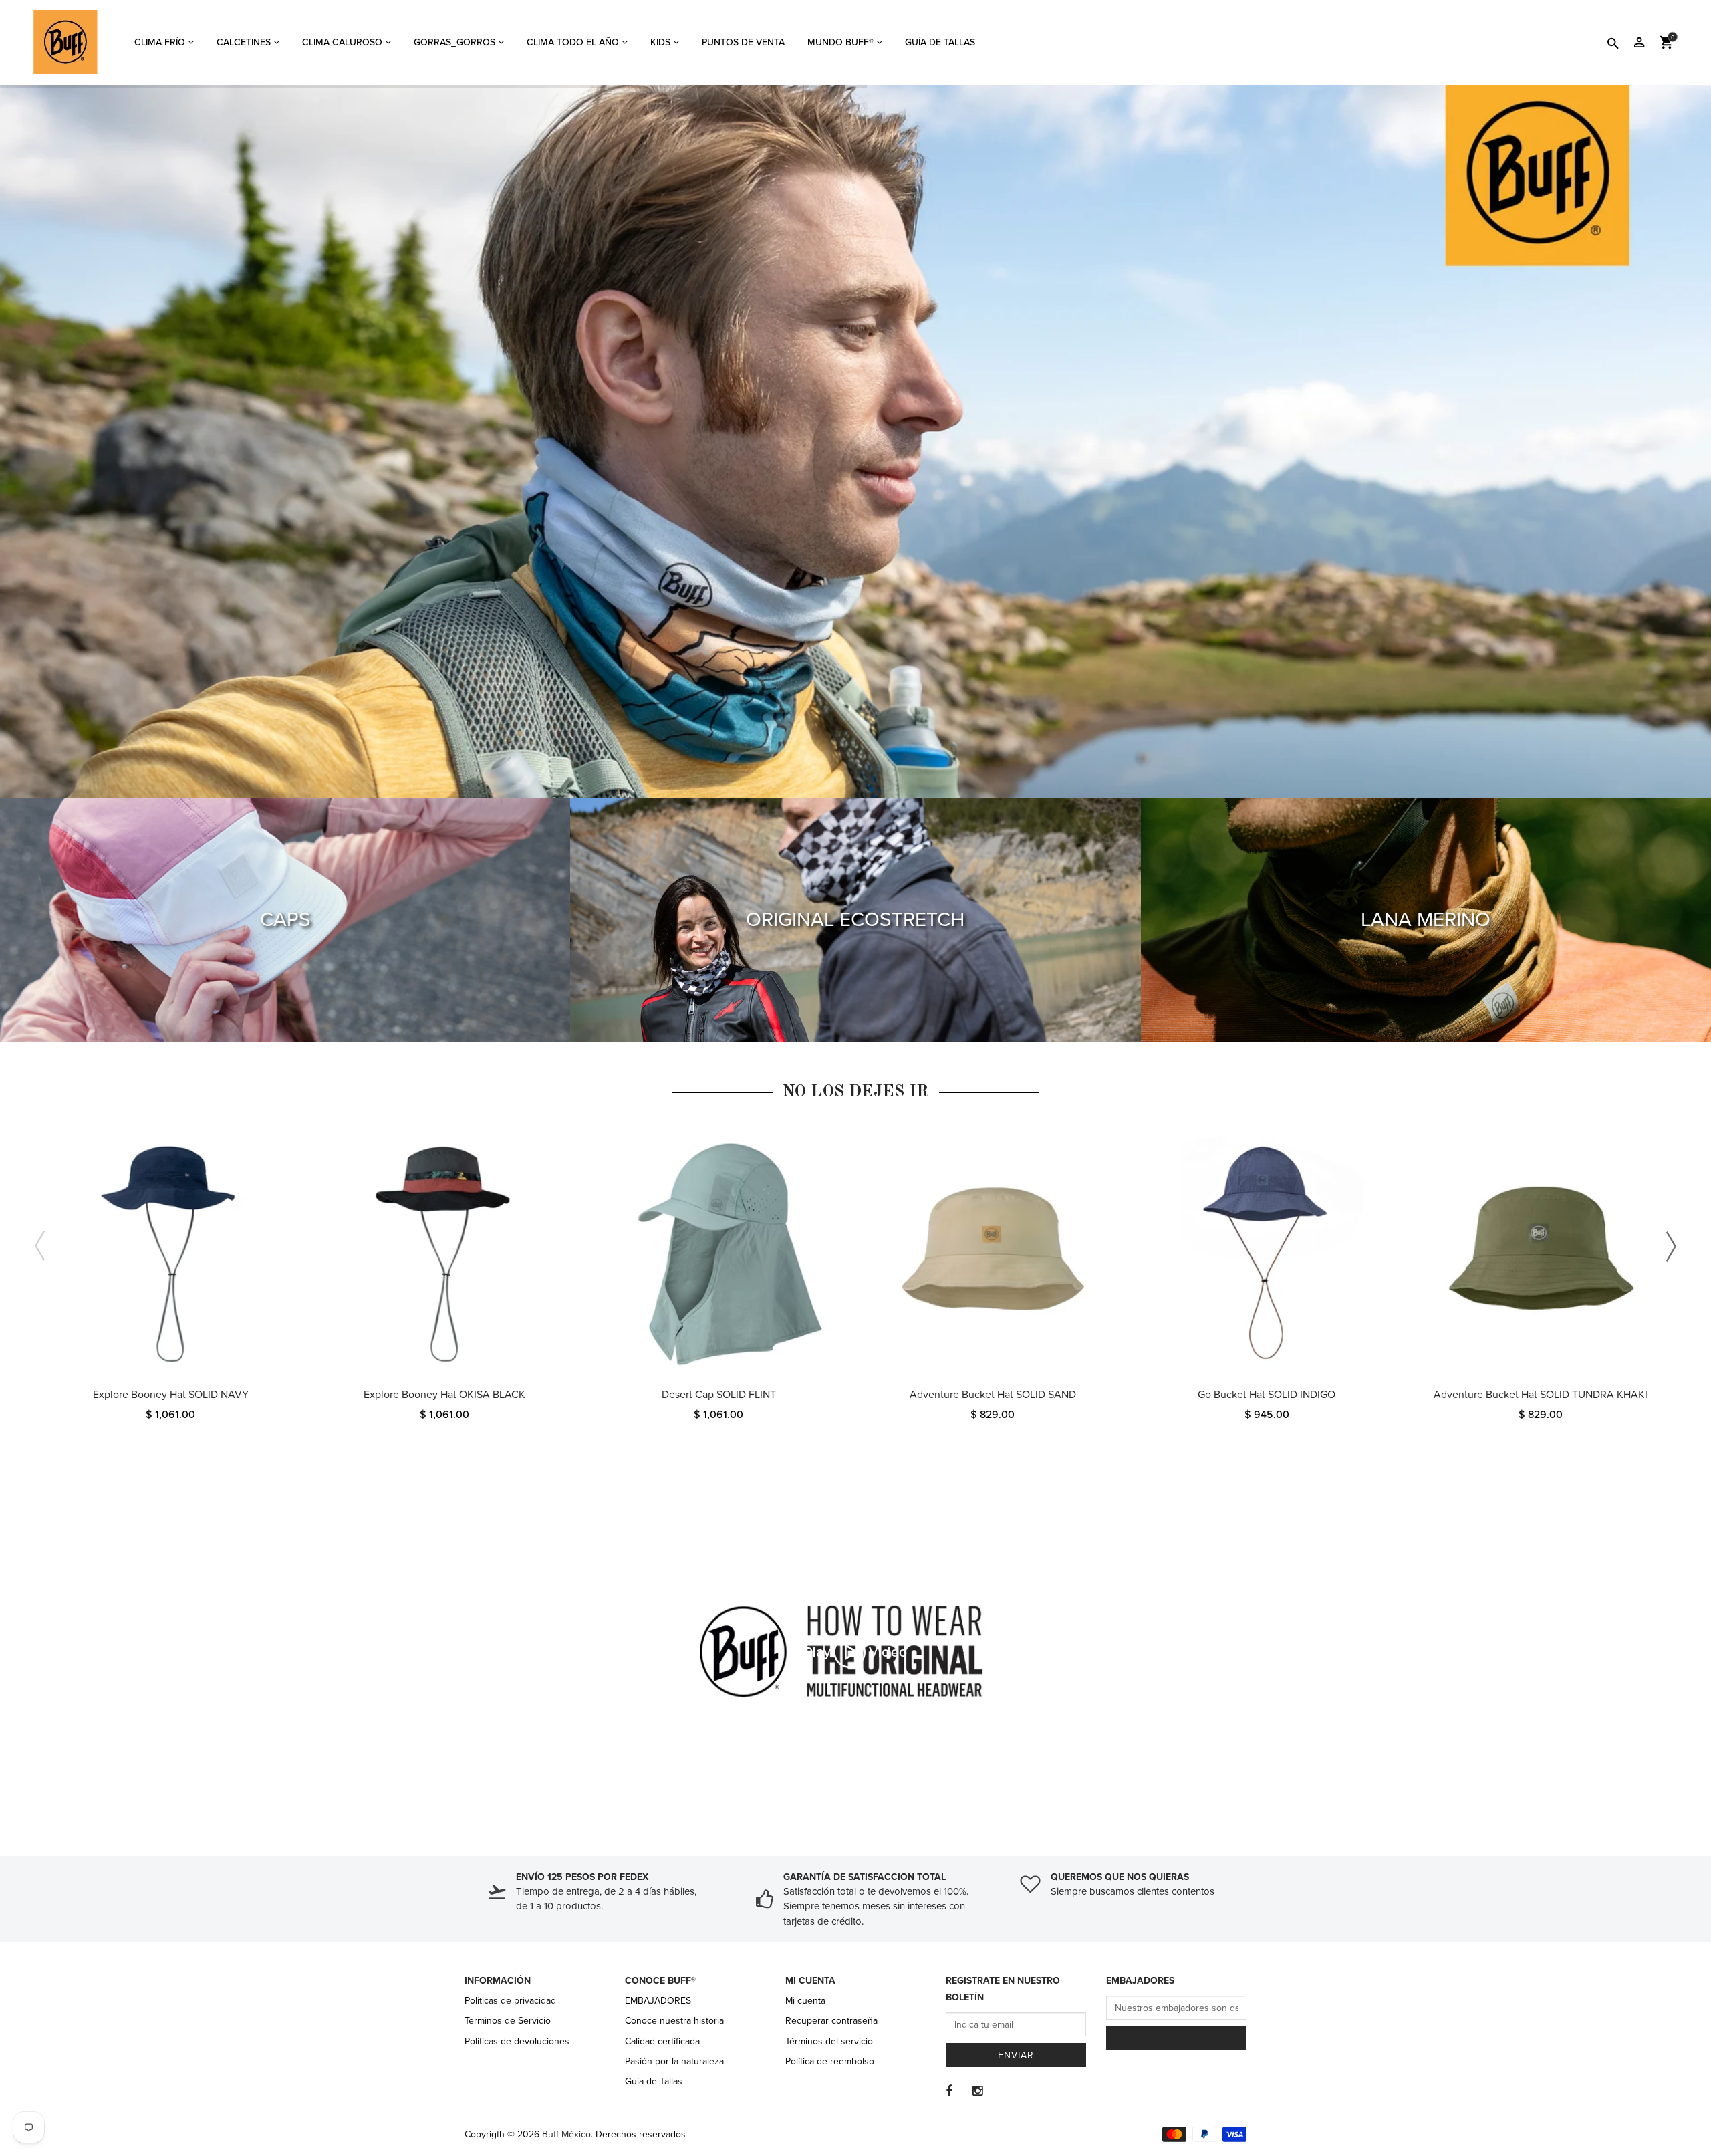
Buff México (566, 2134)
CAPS (285, 920)
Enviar (1016, 2055)
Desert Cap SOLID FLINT (719, 1395)
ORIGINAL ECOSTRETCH (855, 920)
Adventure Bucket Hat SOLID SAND (993, 1395)
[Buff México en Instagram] (977, 2091)
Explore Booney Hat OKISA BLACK (444, 1395)
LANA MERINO (1426, 920)
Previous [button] (40, 1246)
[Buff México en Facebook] (949, 2091)
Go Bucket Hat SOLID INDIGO (1267, 1395)
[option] (170, 1289)
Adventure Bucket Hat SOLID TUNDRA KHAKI (1541, 1395)
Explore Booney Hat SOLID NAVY (171, 1395)
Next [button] (1671, 1246)
